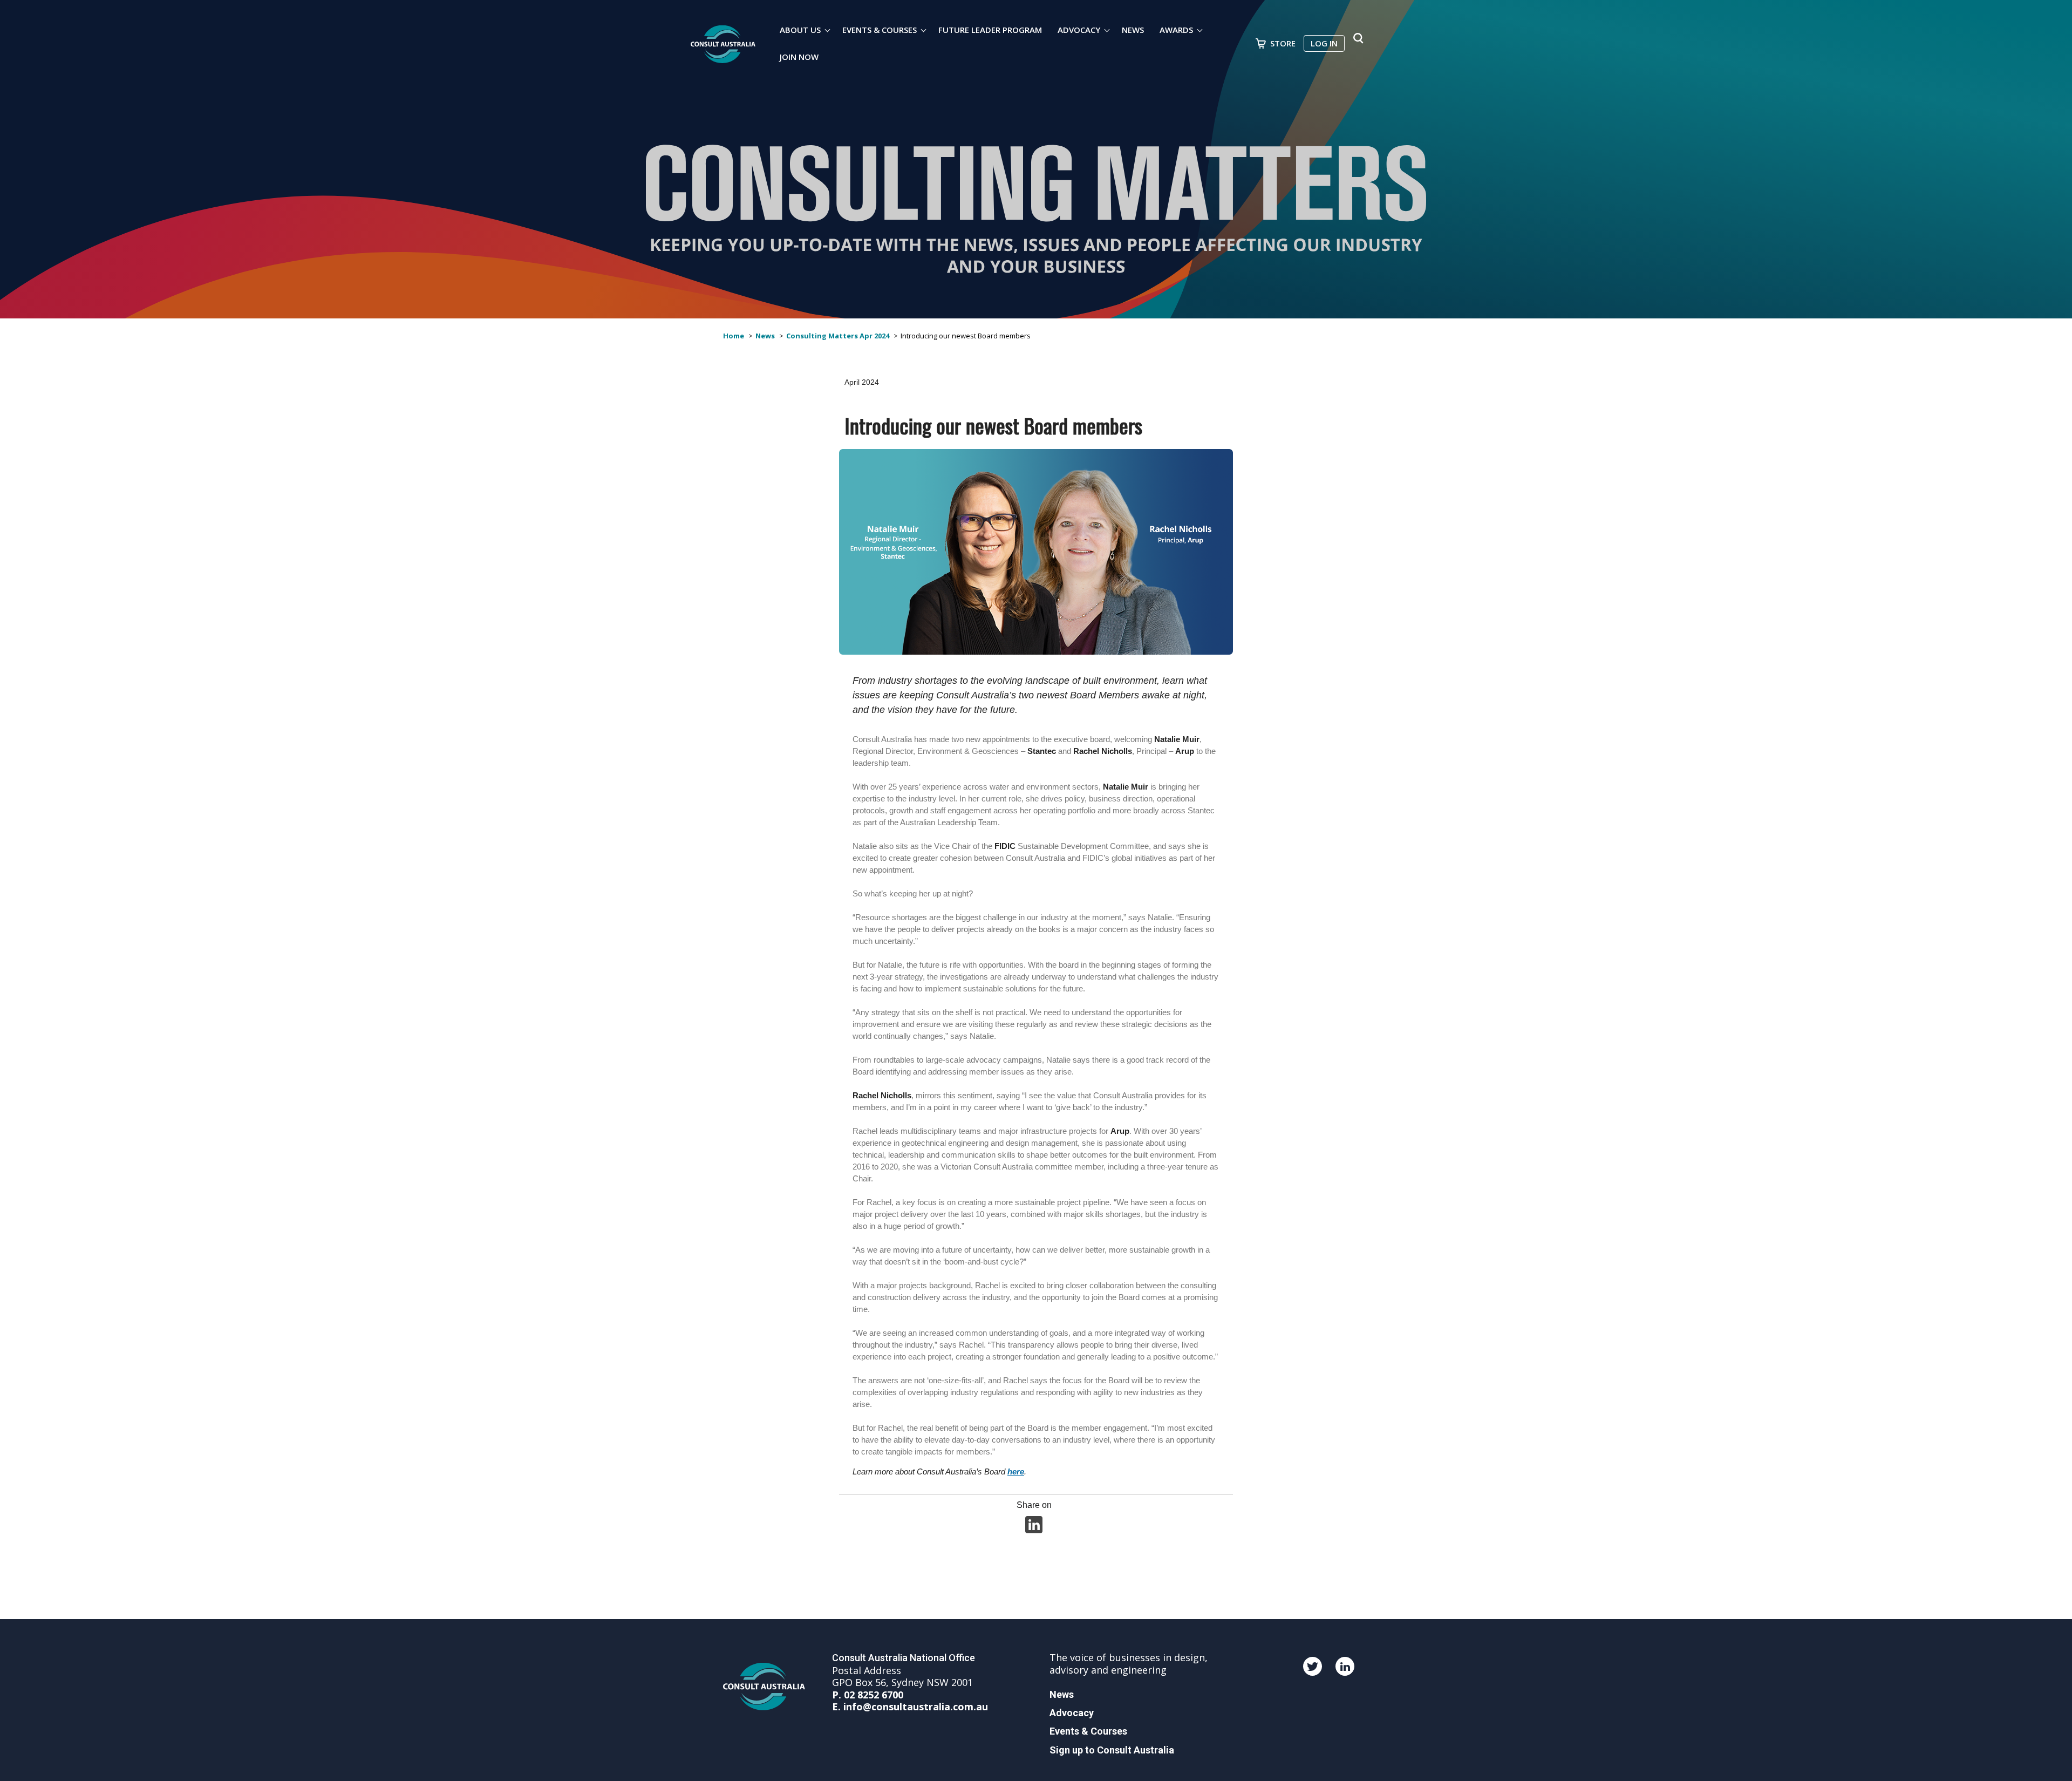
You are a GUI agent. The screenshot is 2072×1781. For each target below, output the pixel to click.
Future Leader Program (990, 30)
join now (799, 57)
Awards (1176, 30)
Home (734, 336)
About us (800, 30)
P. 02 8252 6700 (868, 1695)
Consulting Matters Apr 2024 (838, 336)
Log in (1324, 43)
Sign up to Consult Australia (1112, 1750)
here (1016, 1471)
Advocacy (1079, 30)
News (1133, 30)
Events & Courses (880, 30)
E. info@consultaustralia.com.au (910, 1707)
